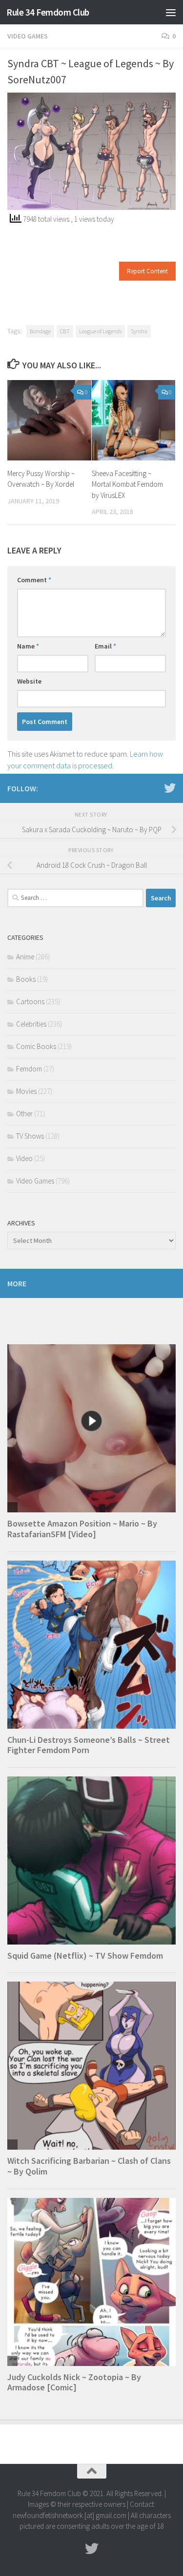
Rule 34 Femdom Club (48, 12)
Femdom (29, 1069)
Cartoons (30, 1002)
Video (24, 1158)
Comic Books (36, 1046)
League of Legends (100, 331)
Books (26, 979)
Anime (25, 957)
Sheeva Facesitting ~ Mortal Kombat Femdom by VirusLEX (127, 484)
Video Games (28, 36)
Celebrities (31, 1024)
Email (105, 646)
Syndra (139, 331)
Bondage (40, 331)
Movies (26, 1091)
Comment (34, 580)
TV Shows (30, 1136)
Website (29, 681)
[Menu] (171, 12)
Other (24, 1114)
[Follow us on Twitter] (170, 788)
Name (28, 646)
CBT (65, 331)
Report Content (147, 271)
